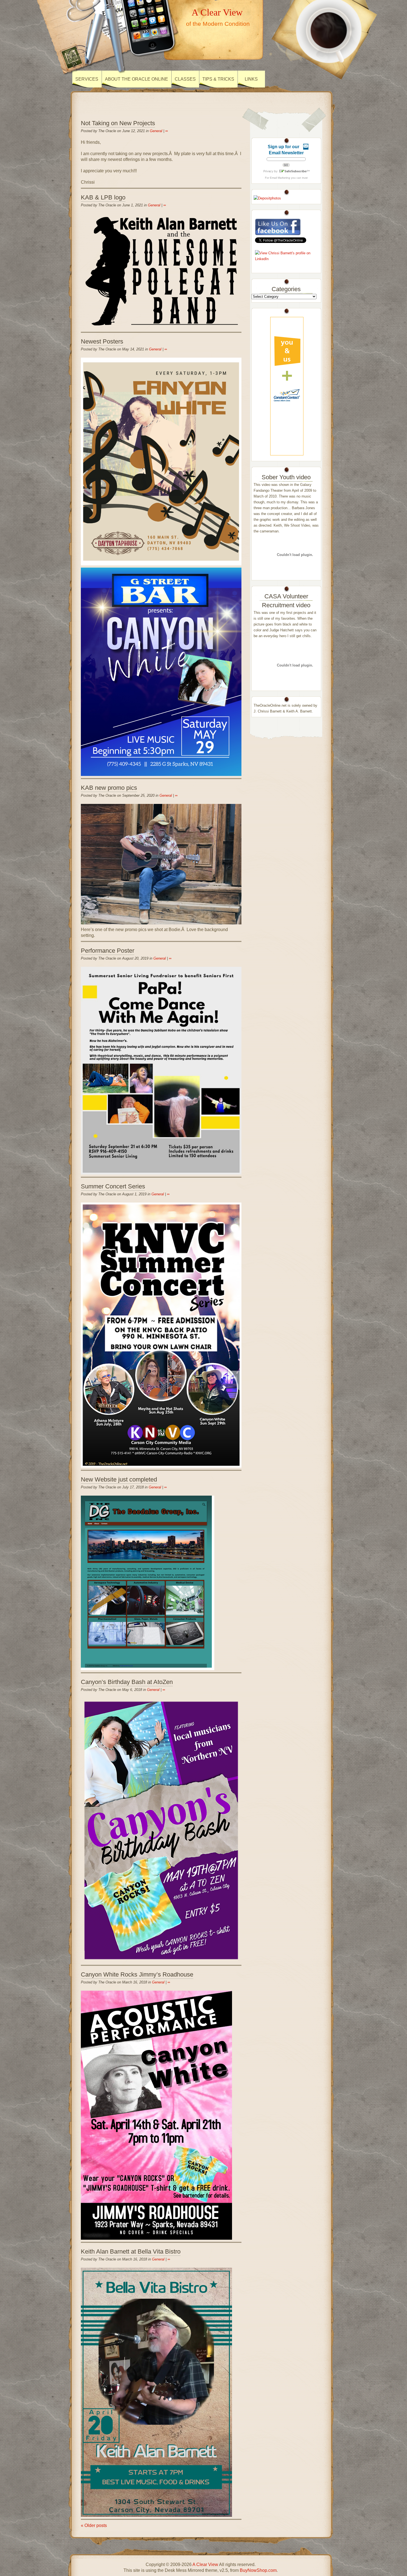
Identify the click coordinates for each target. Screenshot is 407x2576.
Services (87, 79)
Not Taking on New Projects (118, 123)
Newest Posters (102, 341)
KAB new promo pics (109, 788)
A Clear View (217, 12)
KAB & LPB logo (103, 197)
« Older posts (94, 2525)
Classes (185, 79)
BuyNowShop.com (258, 2570)
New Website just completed (119, 1479)
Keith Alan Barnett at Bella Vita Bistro (131, 2251)
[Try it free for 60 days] (287, 386)
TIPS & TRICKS (218, 79)
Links (251, 79)
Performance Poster (108, 951)
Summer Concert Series (113, 1186)
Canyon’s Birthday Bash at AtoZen (127, 1682)
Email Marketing (280, 178)
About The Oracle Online (136, 79)
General (156, 131)
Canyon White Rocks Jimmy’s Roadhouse (137, 1974)
